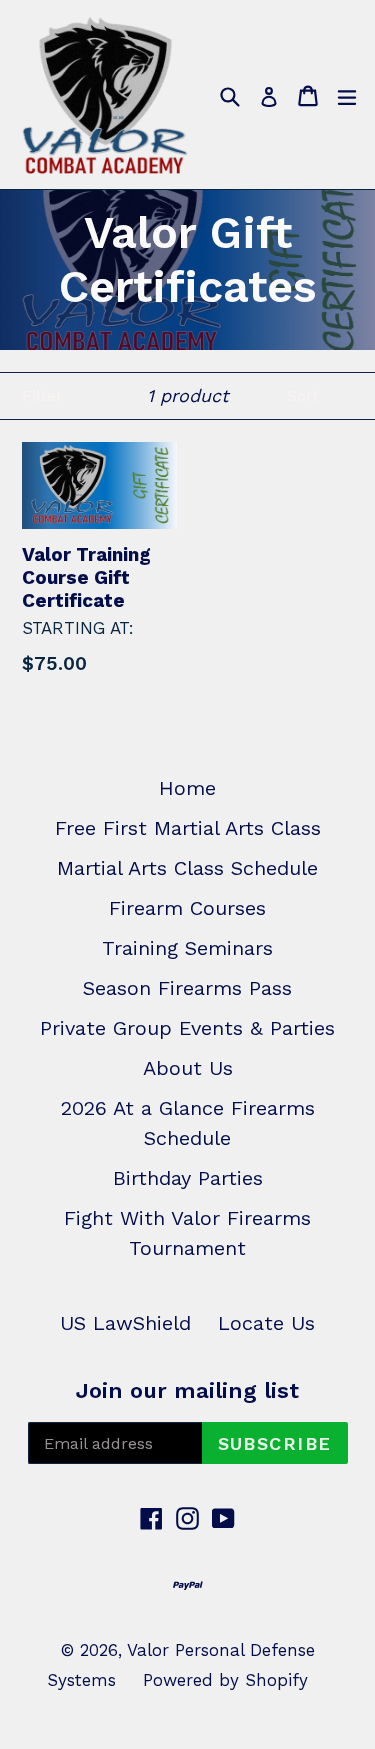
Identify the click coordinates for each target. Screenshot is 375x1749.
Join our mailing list (187, 1390)
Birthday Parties (188, 1178)
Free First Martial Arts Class (188, 828)
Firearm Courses (187, 908)
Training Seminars (187, 948)
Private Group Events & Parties (187, 1028)
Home (187, 788)
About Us (188, 1068)
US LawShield (125, 1323)
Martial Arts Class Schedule (187, 868)
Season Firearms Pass (187, 988)
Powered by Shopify (225, 1680)
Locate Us (266, 1323)
